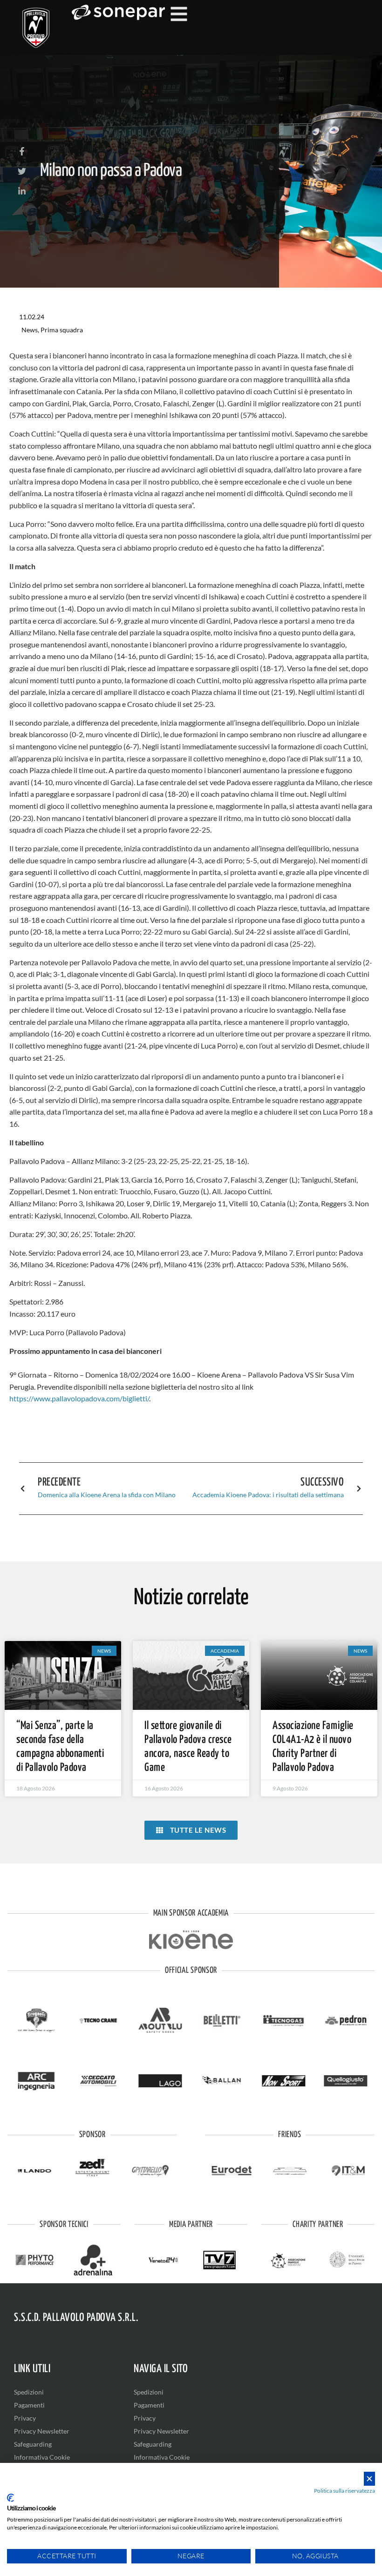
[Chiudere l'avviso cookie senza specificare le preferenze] (369, 2479)
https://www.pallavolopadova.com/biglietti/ (79, 1398)
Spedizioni (29, 2392)
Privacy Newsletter (42, 2431)
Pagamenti (29, 2405)
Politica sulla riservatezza (344, 2491)
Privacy (25, 2418)
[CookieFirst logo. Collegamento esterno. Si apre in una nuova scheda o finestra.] (10, 2498)
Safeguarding (33, 2444)
